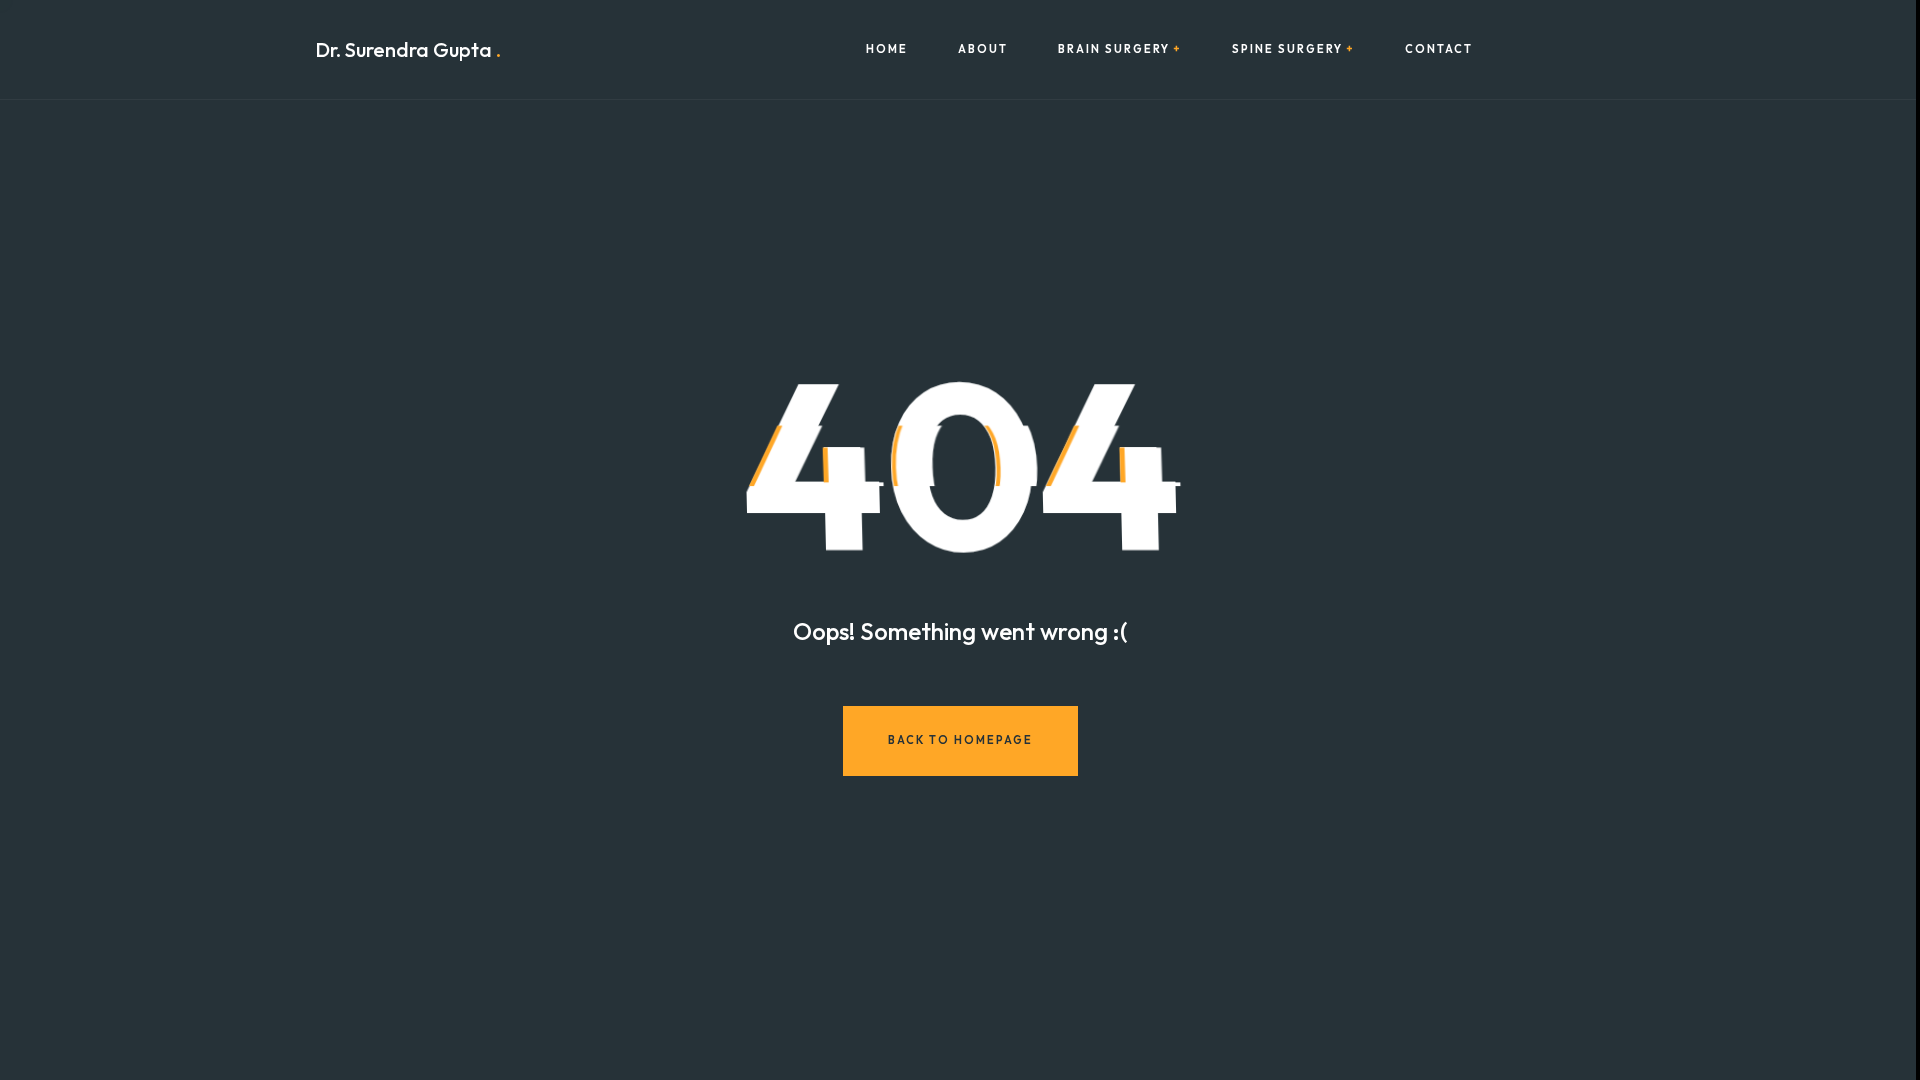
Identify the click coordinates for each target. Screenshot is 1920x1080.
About (983, 49)
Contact (1439, 49)
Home (887, 49)
